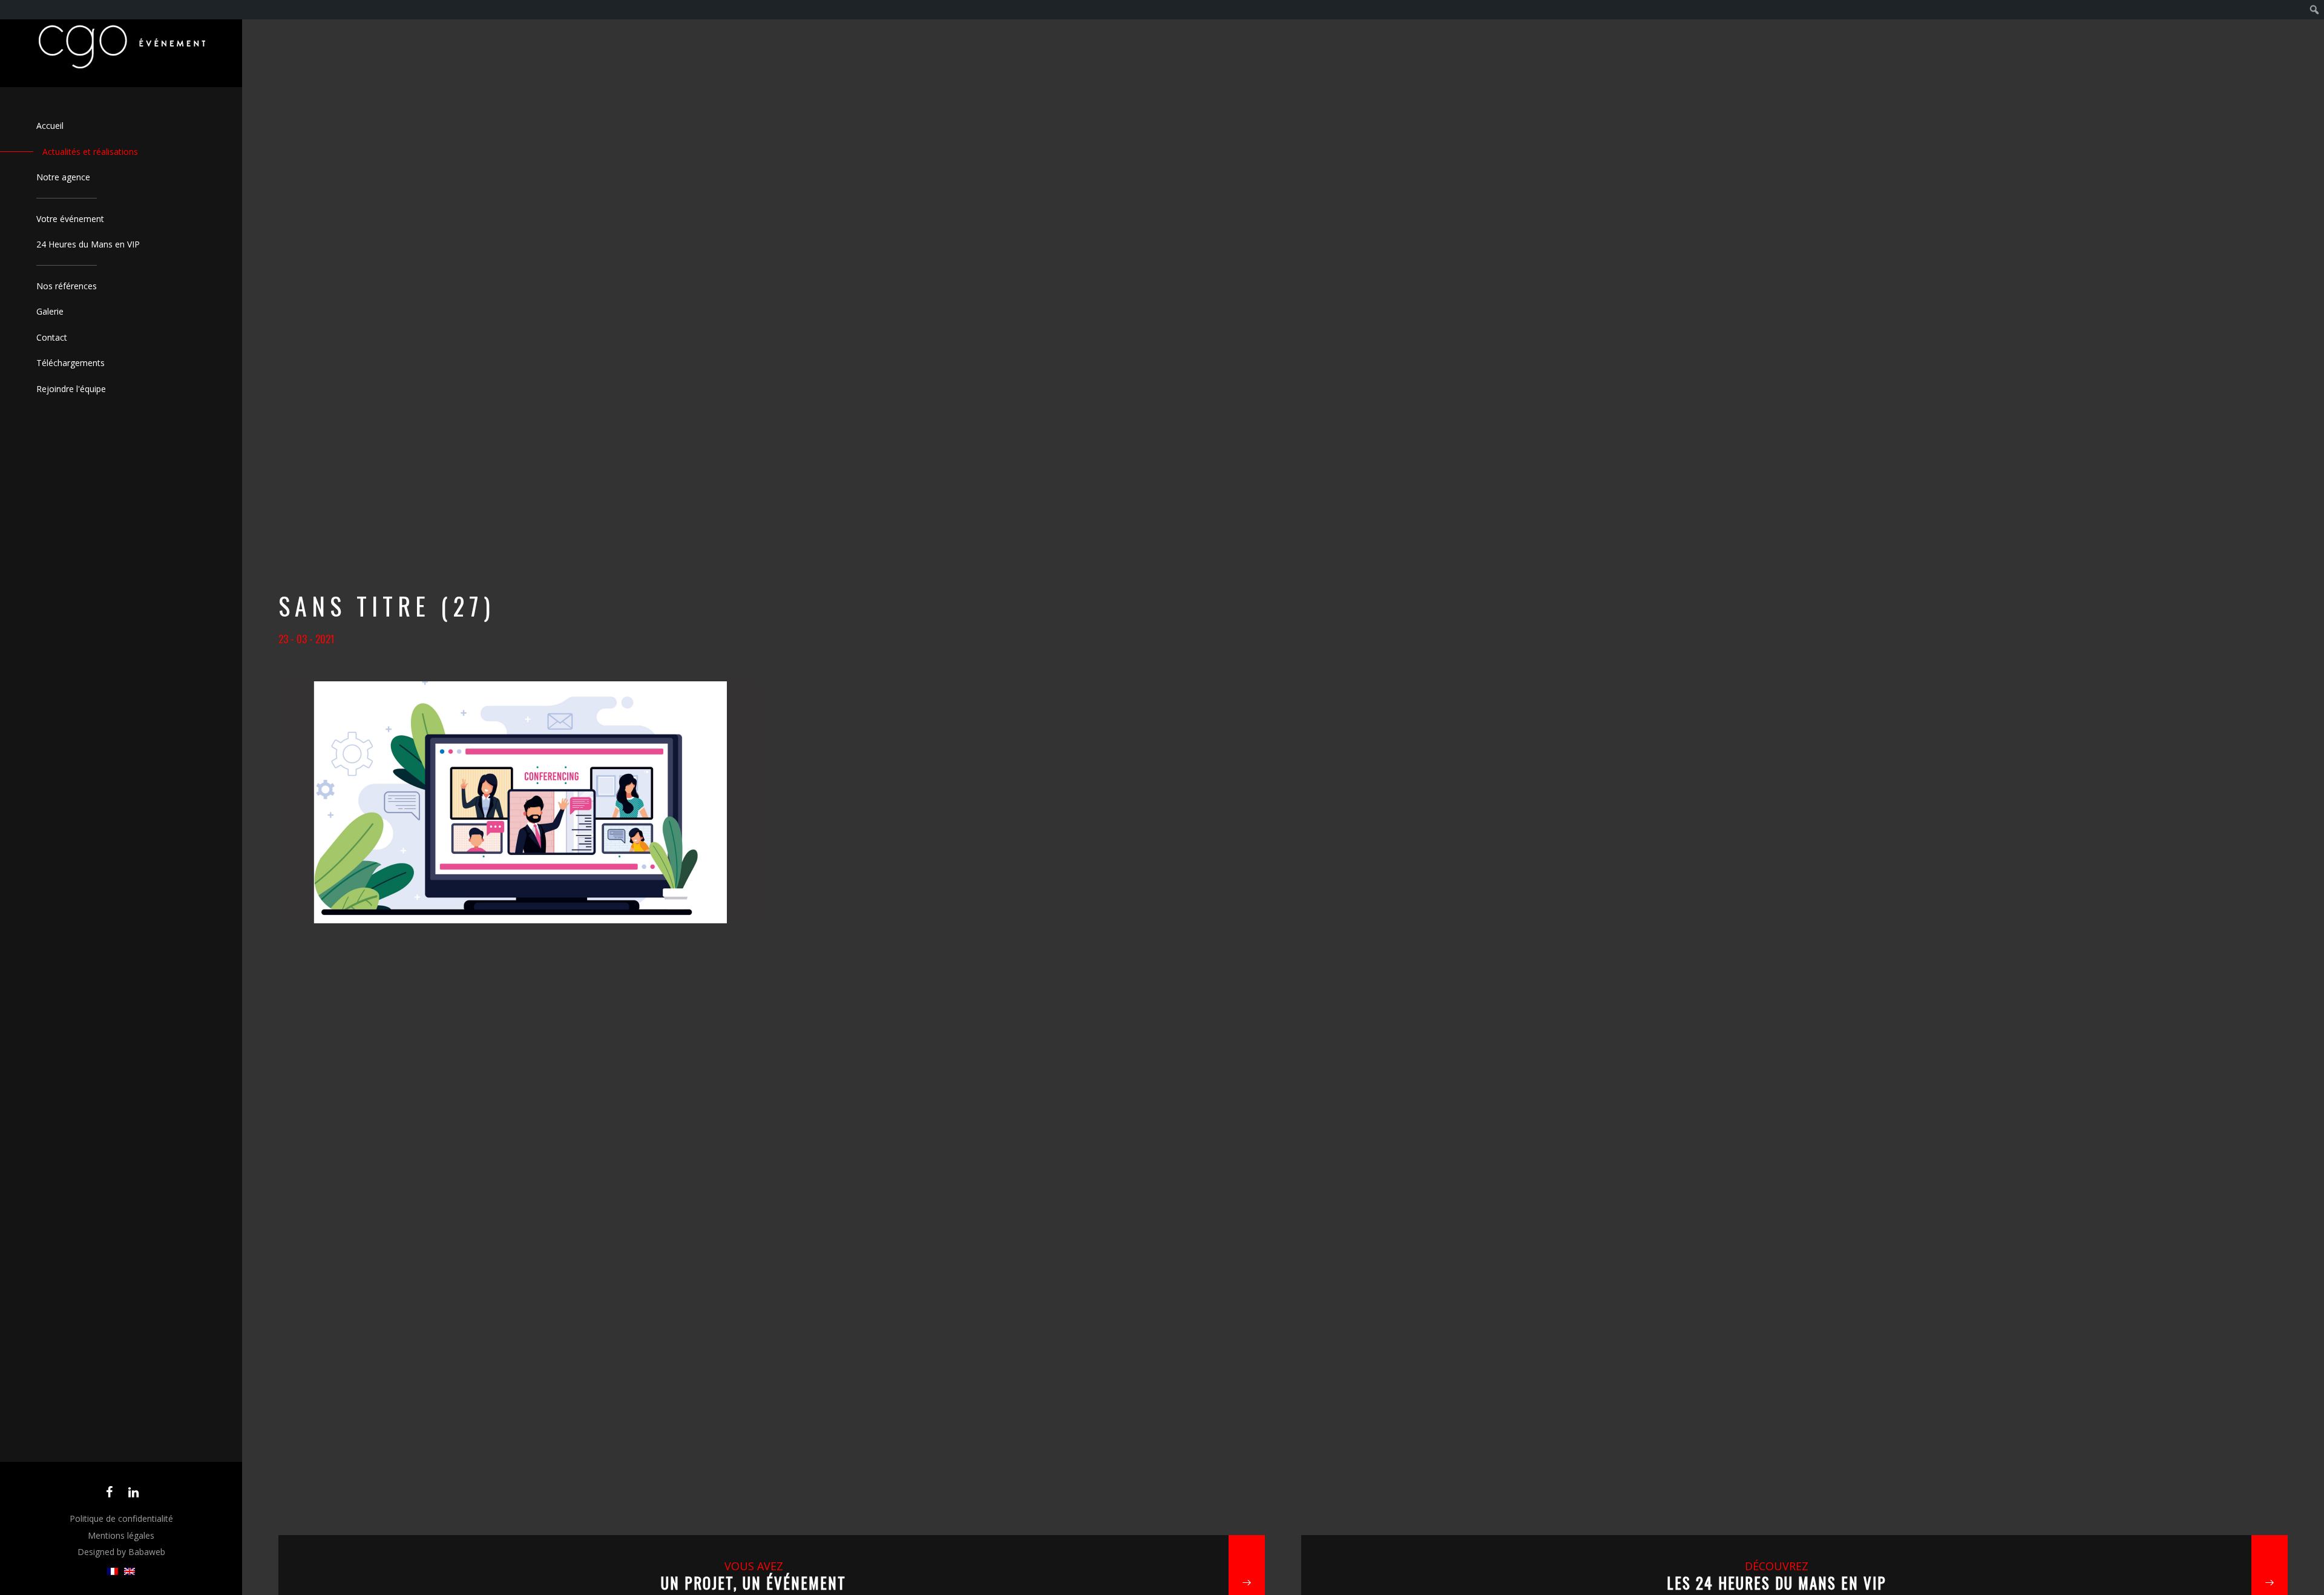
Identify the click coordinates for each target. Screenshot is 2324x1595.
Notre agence (63, 177)
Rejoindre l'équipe (71, 389)
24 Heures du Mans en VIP (88, 244)
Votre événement (70, 219)
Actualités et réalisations (90, 152)
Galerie (50, 311)
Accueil (50, 126)
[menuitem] (113, 1572)
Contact (52, 337)
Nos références (67, 286)
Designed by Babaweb (121, 1552)
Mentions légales (121, 1535)
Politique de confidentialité (121, 1518)
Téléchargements (71, 363)
